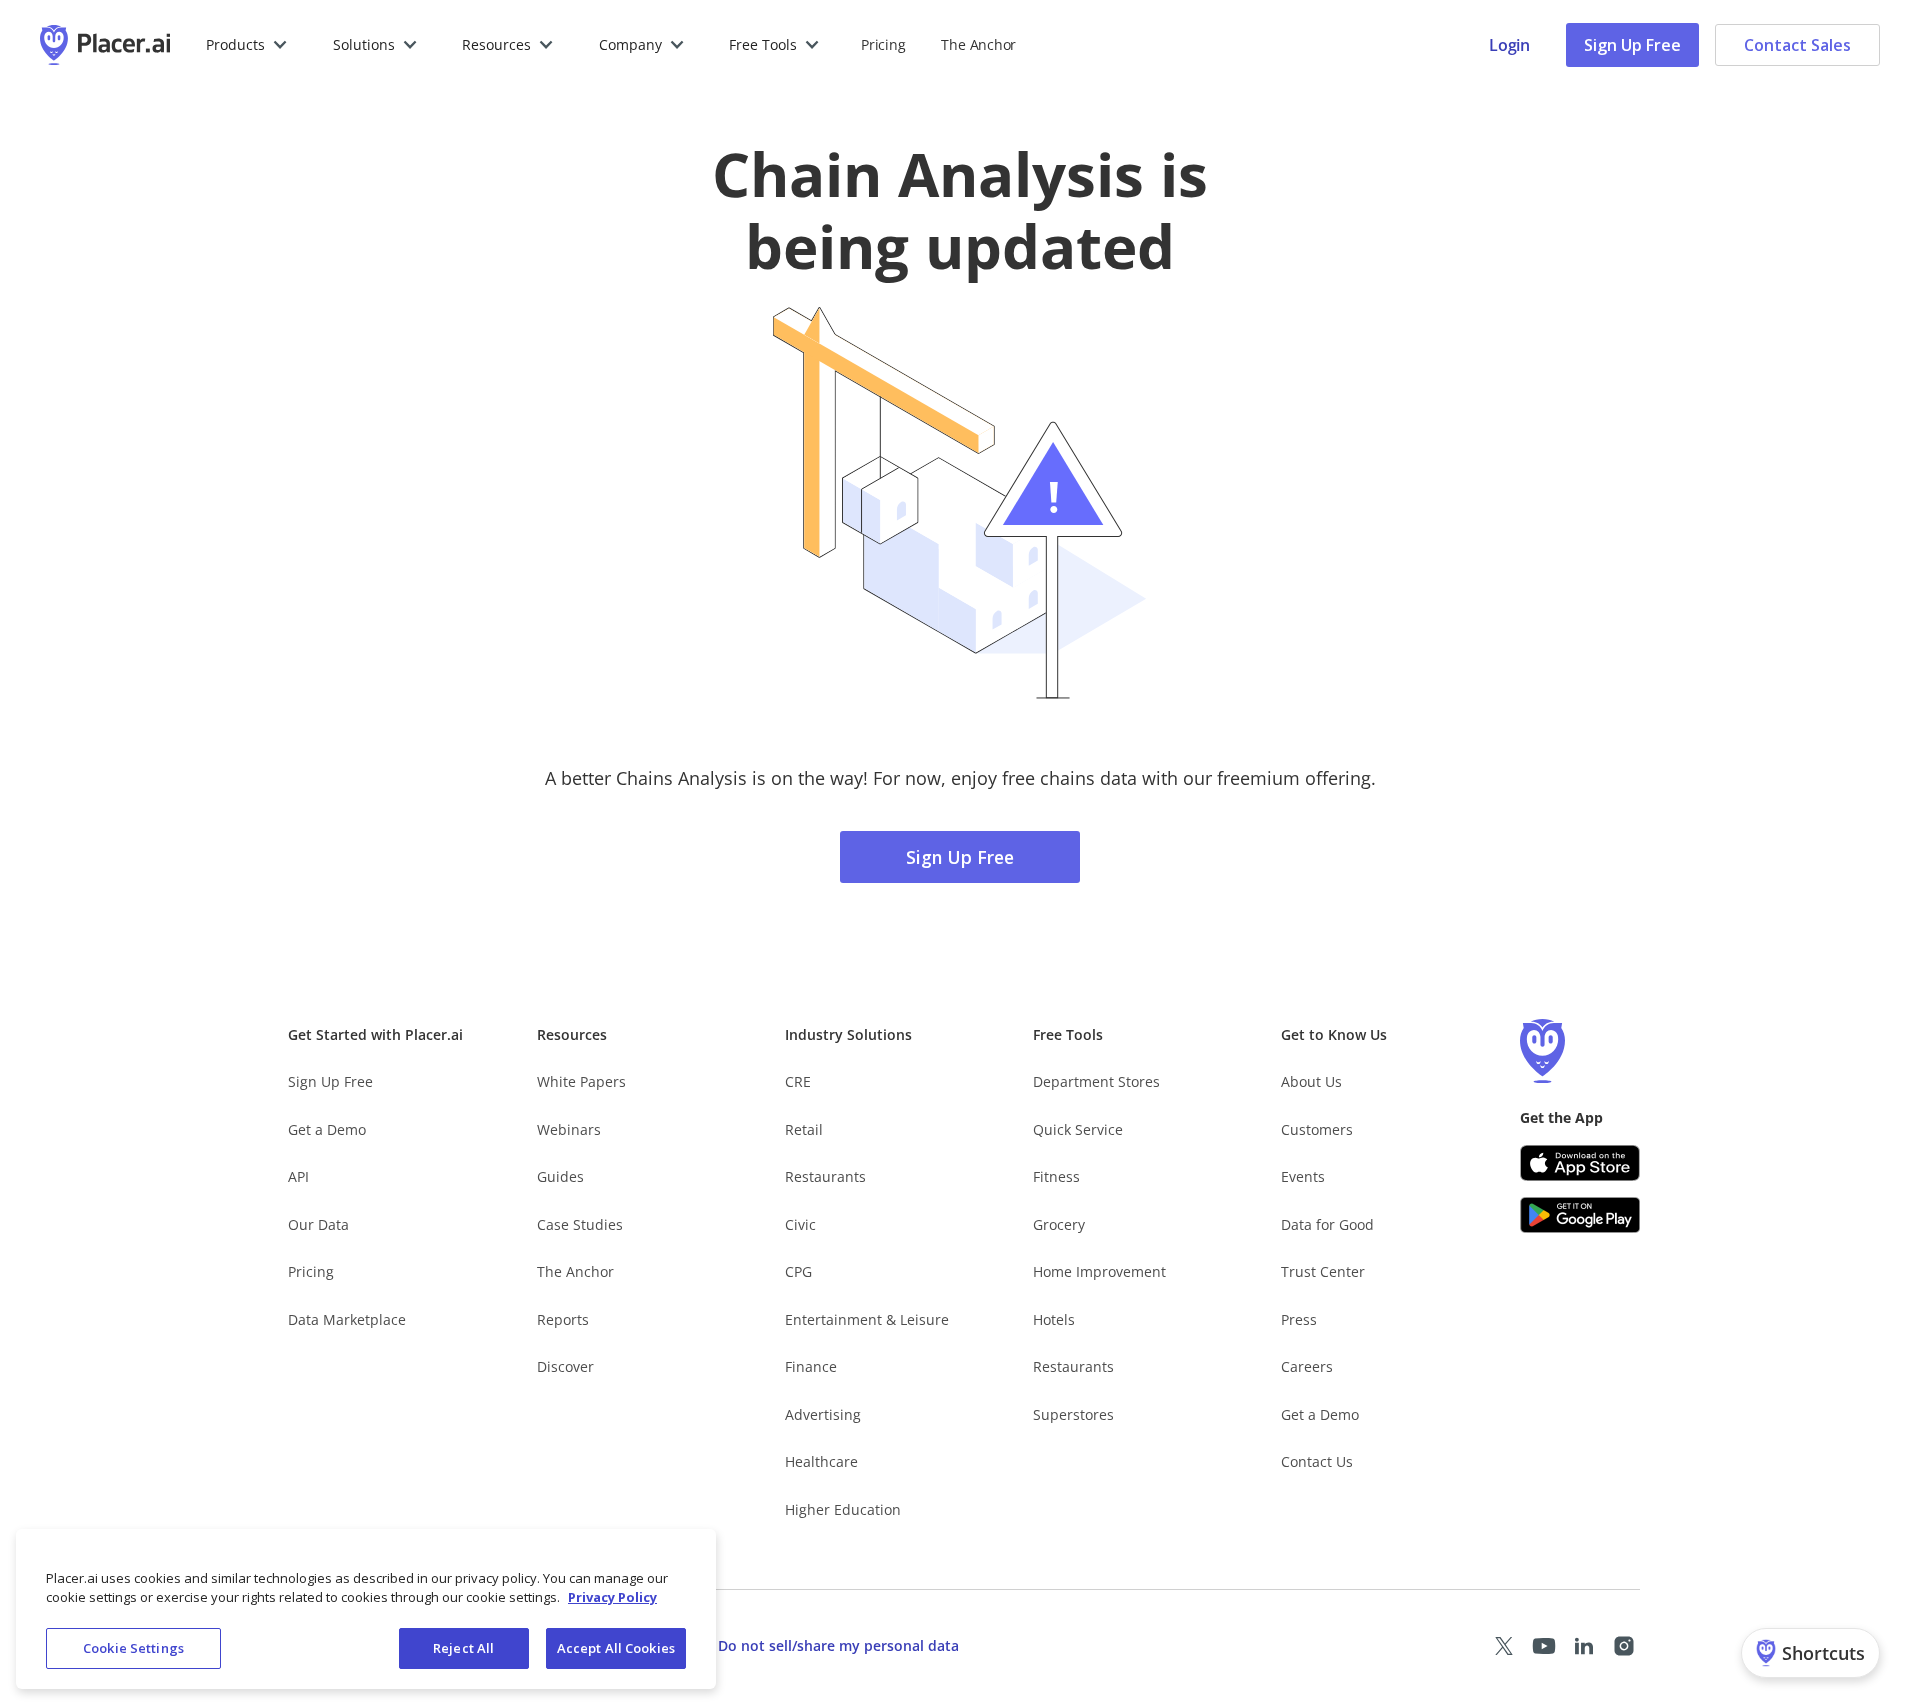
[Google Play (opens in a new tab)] (1580, 1215)
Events (1303, 1176)
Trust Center (1323, 1271)
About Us (1311, 1081)
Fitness (1056, 1176)
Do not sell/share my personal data (838, 1645)
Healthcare (821, 1461)
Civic (800, 1224)
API (298, 1176)
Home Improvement (1099, 1271)
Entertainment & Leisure (867, 1319)
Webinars (569, 1129)
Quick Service (1078, 1129)
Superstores (1073, 1414)
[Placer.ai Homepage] (105, 45)
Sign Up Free (1632, 45)
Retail (804, 1129)
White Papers (581, 1081)
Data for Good (1327, 1224)
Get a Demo (327, 1129)
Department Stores (1096, 1081)
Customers (1317, 1129)
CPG (798, 1271)
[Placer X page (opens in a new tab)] (1504, 1646)
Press (1299, 1319)
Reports (563, 1319)
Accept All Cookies (616, 1648)
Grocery (1059, 1224)
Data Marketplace (347, 1319)
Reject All (463, 1648)
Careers (1307, 1366)
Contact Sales (1797, 45)
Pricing (883, 44)
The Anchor (575, 1271)
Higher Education (843, 1509)
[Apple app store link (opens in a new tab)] (1580, 1163)
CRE (798, 1081)
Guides (560, 1176)
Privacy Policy (612, 1598)
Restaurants (825, 1176)
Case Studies (580, 1224)
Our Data (318, 1224)
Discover (565, 1366)
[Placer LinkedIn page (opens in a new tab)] (1584, 1646)
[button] (247, 45)
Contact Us (1317, 1461)
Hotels (1054, 1319)
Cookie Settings (133, 1648)
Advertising (823, 1414)
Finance (811, 1366)
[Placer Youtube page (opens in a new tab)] (1544, 1646)
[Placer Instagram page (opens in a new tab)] (1624, 1646)
